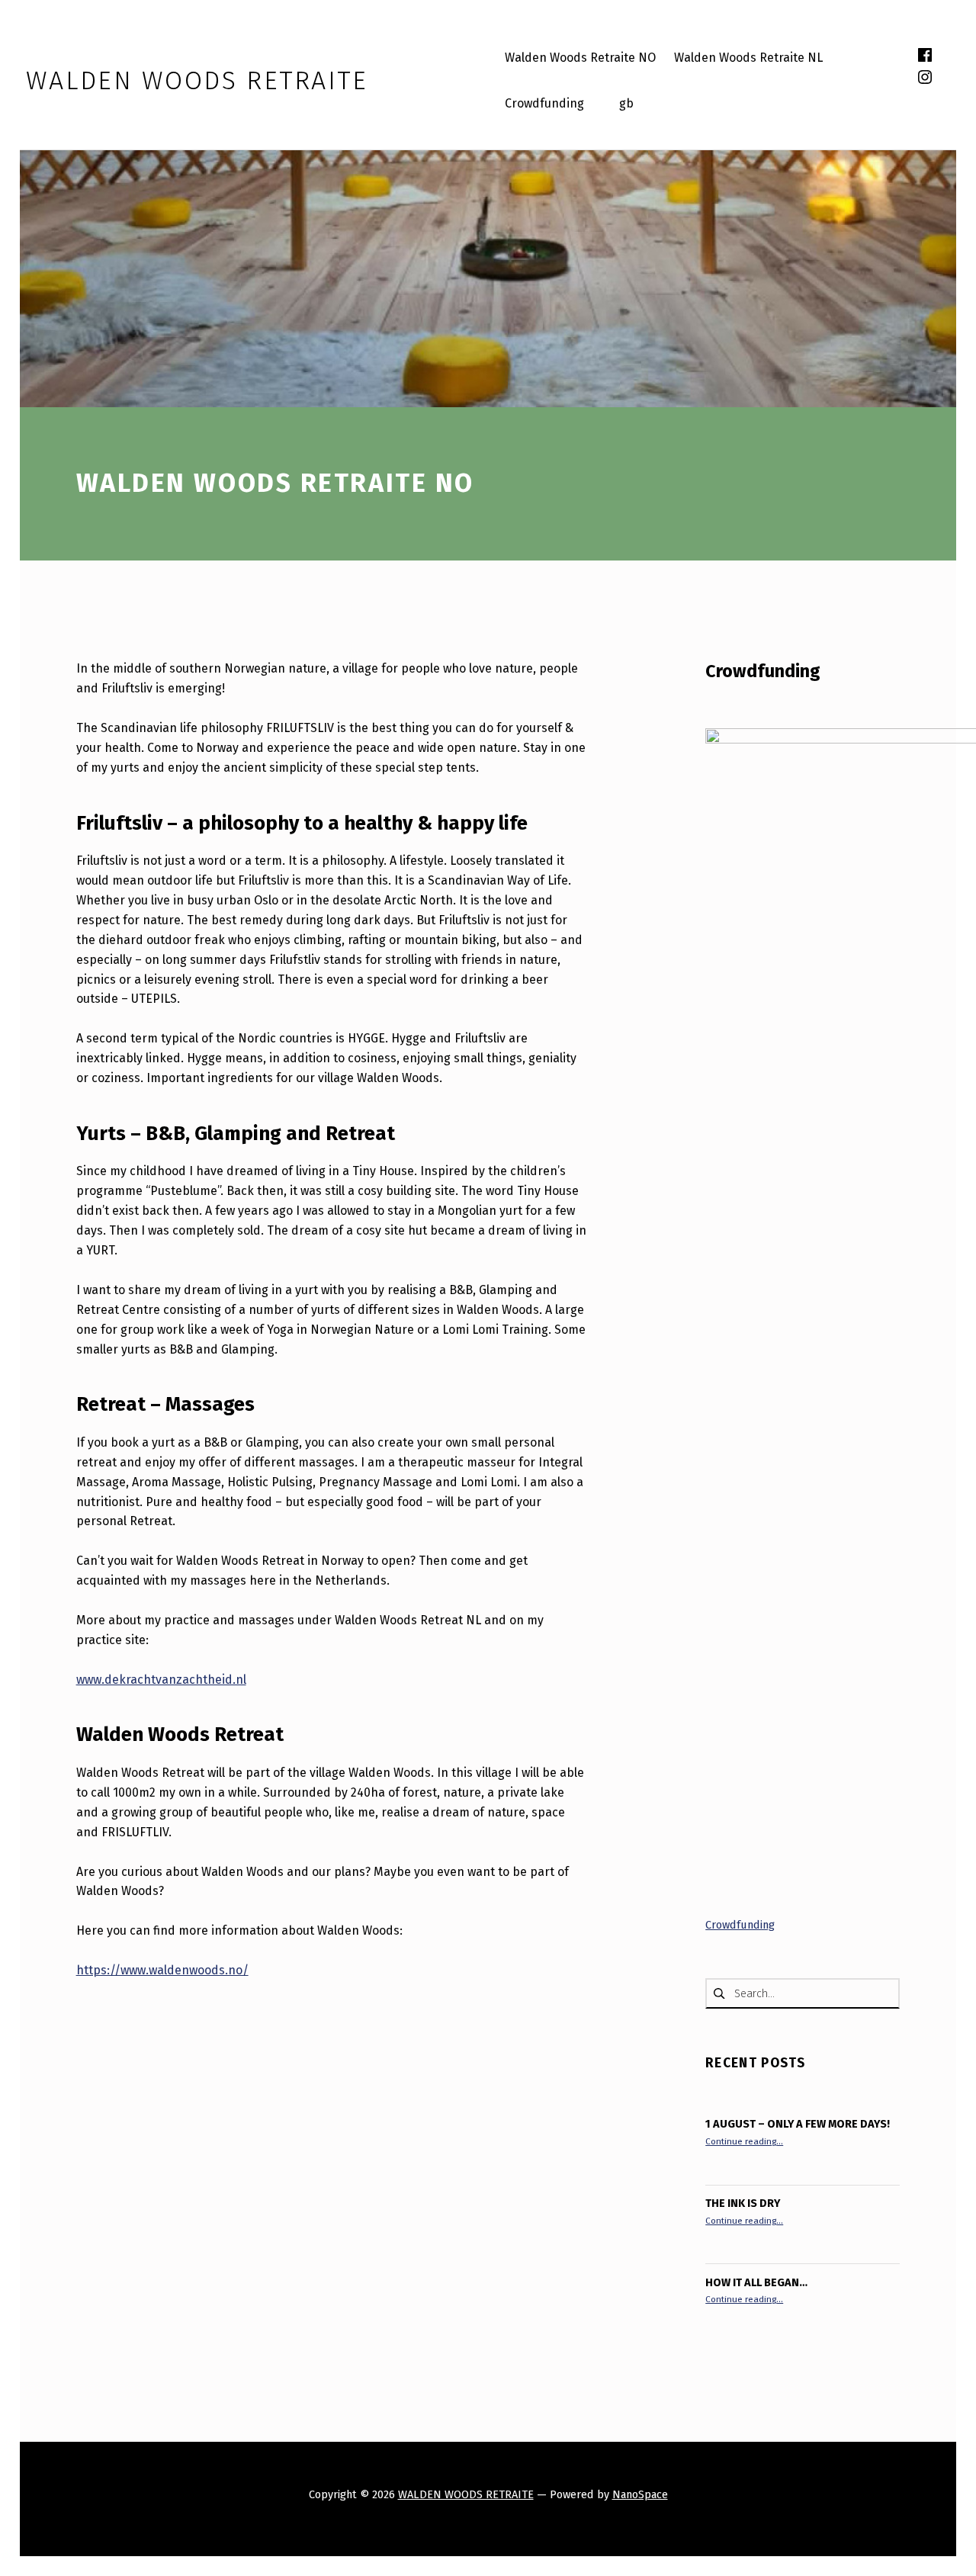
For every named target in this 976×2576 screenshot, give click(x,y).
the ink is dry (743, 2203)
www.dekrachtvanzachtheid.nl (161, 1680)
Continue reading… (744, 2141)
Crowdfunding (763, 671)
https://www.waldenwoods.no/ (162, 1970)
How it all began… (756, 2282)
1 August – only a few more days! (798, 2124)
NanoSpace (640, 2494)
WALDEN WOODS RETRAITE (466, 2494)
